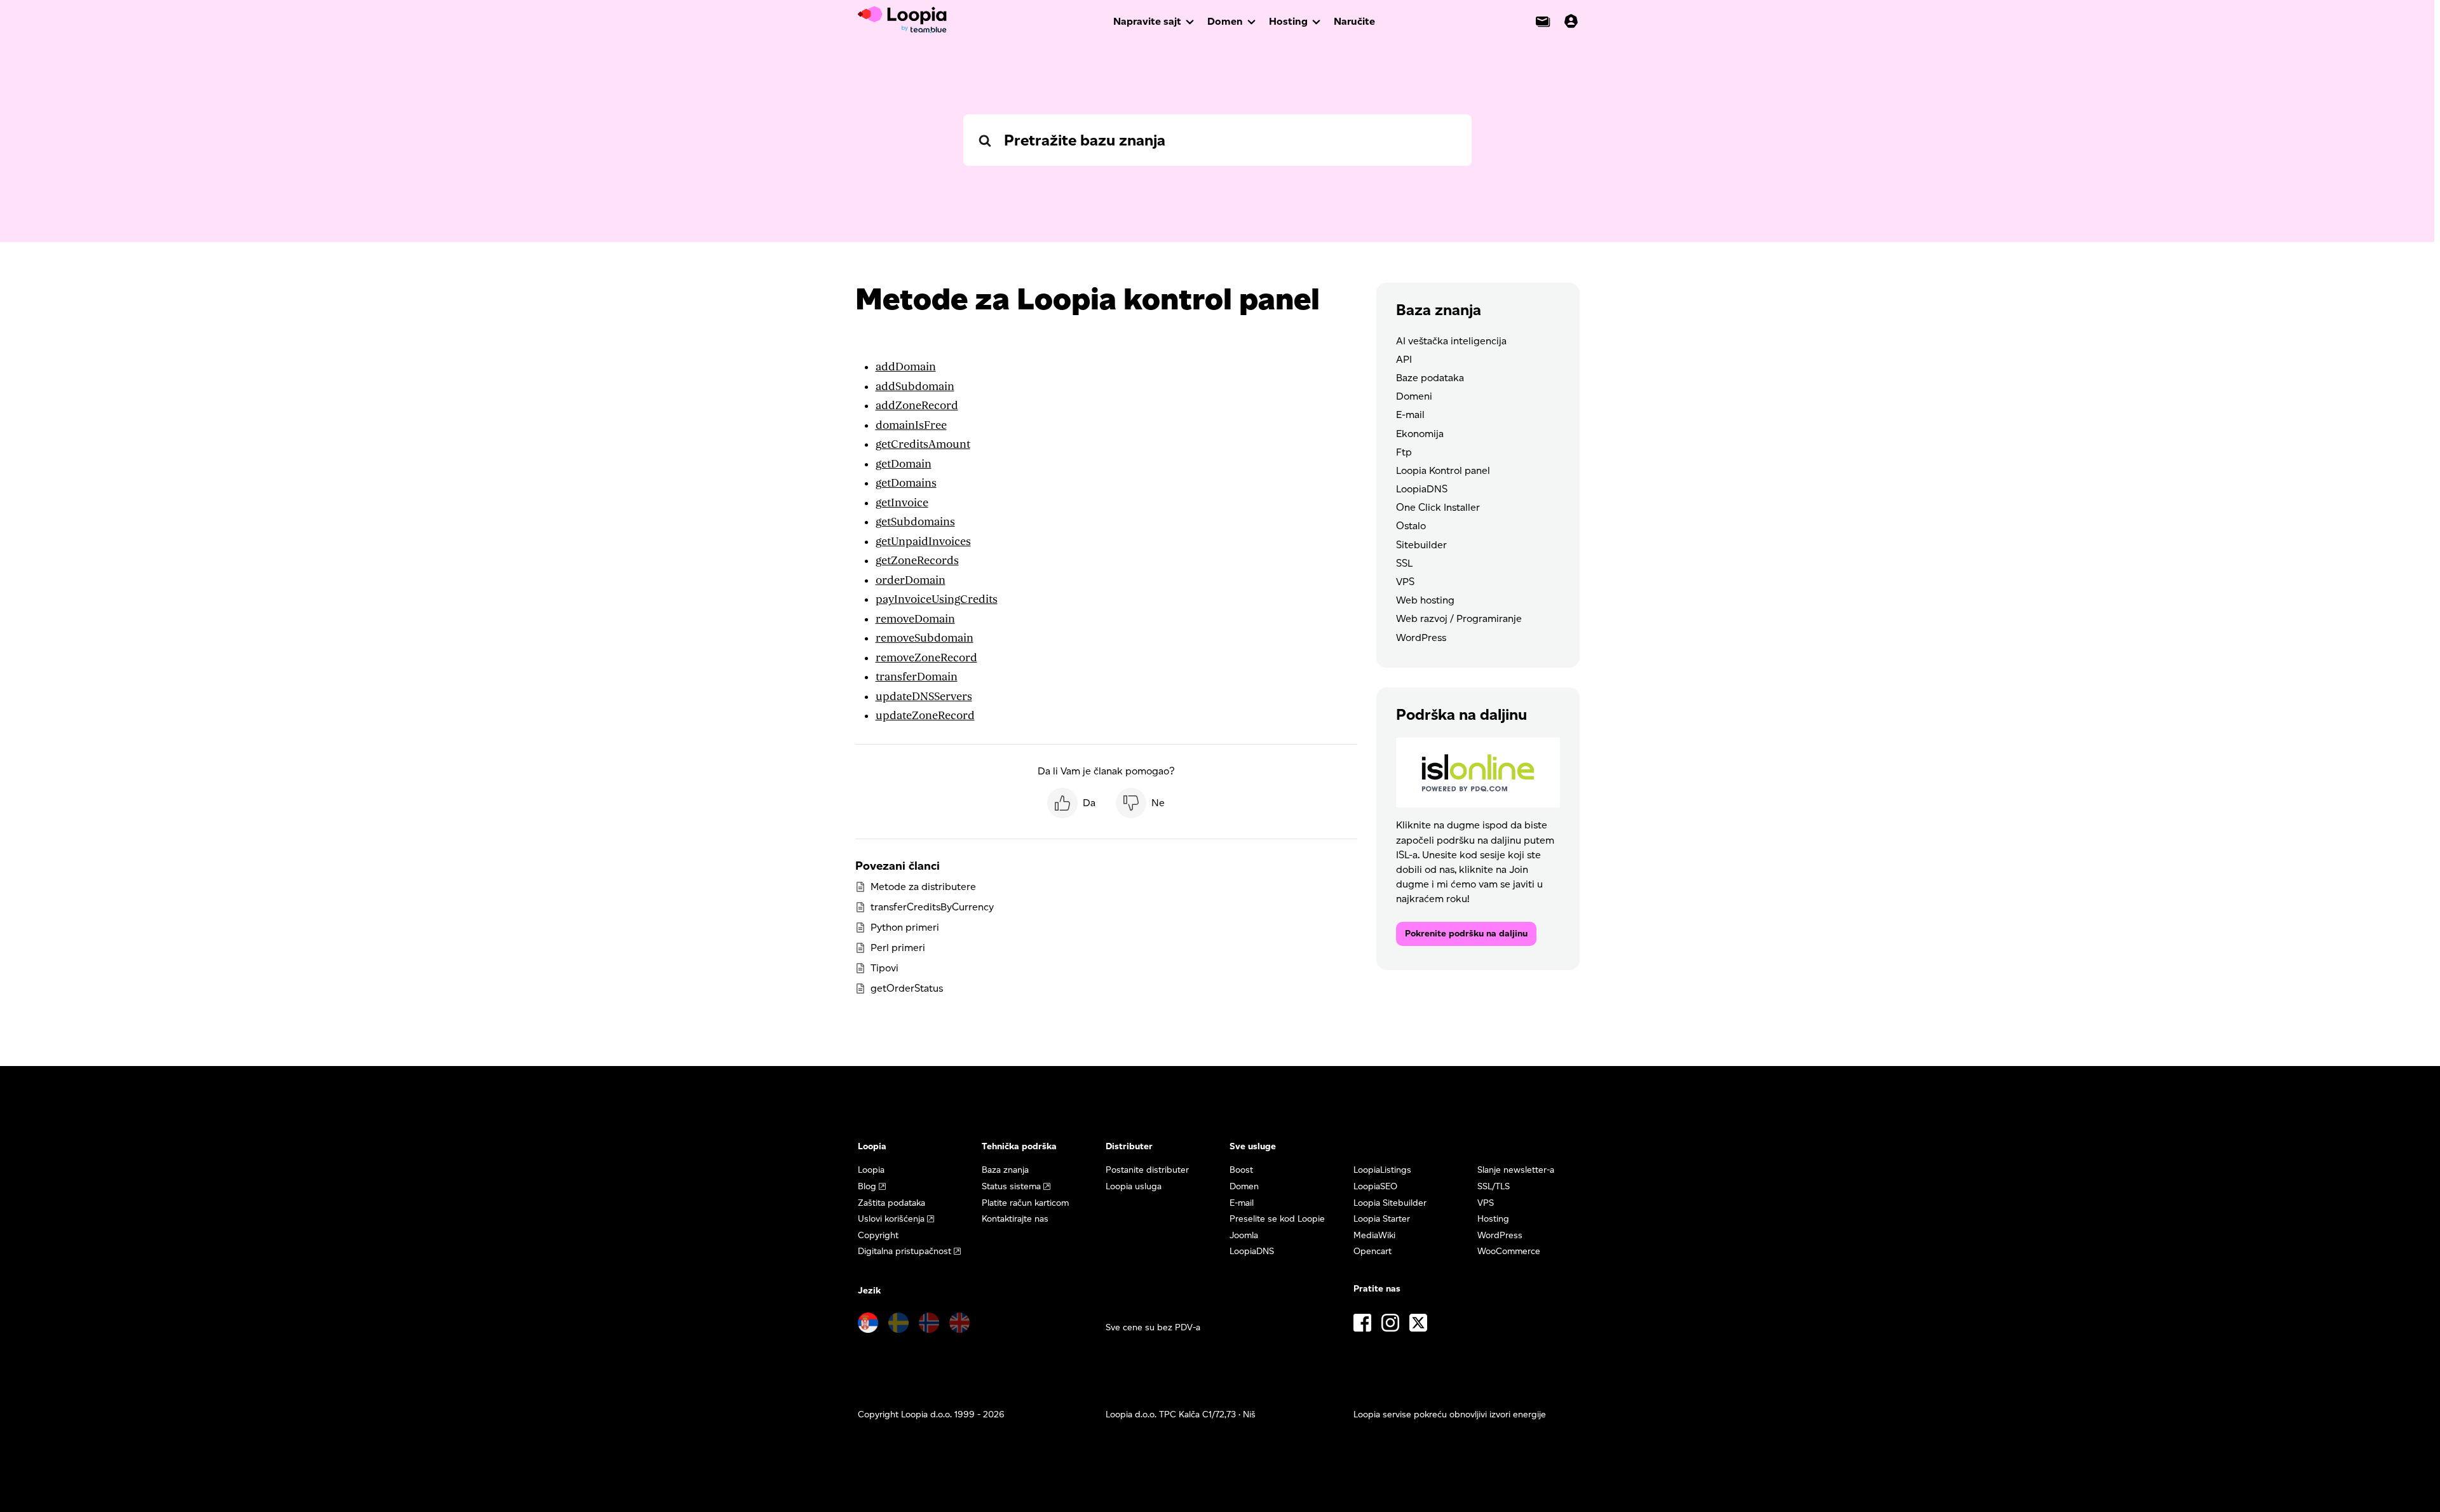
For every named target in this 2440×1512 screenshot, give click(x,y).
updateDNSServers (924, 697)
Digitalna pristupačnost (905, 1251)
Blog (867, 1186)
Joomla (1244, 1235)
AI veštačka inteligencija (1451, 341)
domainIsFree (911, 425)
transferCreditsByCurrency (932, 907)
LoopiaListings (1382, 1170)
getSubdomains (915, 522)
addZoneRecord (917, 406)
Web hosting (1425, 600)
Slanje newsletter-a (1516, 1170)
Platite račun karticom (1025, 1203)
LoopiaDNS (1422, 489)
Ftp (1404, 452)
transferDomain (917, 677)
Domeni (1414, 396)
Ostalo (1411, 526)
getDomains (906, 483)
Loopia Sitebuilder (1390, 1203)
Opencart (1372, 1251)
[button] (1071, 803)
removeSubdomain (925, 638)
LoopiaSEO (1375, 1186)
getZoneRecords (917, 561)
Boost (1241, 1170)
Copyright (878, 1235)
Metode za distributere (923, 887)
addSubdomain (915, 387)
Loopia (871, 1170)
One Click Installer (1438, 507)
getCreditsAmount (923, 444)
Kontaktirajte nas (1015, 1219)
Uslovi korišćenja (891, 1219)
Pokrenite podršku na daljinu (1466, 934)
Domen (1225, 21)
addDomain (906, 367)
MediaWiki (1374, 1235)
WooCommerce (1509, 1251)
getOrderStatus (907, 988)
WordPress (1421, 638)
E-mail (1410, 415)
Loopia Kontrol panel (1443, 470)
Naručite (1354, 21)
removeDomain (915, 619)
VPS (1405, 582)
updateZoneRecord (925, 716)
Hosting (1288, 21)
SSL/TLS (1494, 1186)
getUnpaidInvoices (923, 542)
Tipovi (884, 968)
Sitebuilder (1421, 545)
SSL (1404, 563)
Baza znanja (1005, 1170)
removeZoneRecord (926, 658)
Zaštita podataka (891, 1203)
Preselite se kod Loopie (1277, 1219)
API (1404, 359)
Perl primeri (898, 948)
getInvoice (902, 503)
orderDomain (911, 580)
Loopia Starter (1382, 1219)
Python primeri (905, 927)
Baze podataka (1430, 378)
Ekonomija (1420, 434)
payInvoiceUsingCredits (937, 599)
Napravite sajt (1147, 21)
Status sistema (1011, 1186)
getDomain (904, 464)
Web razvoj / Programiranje (1459, 618)
